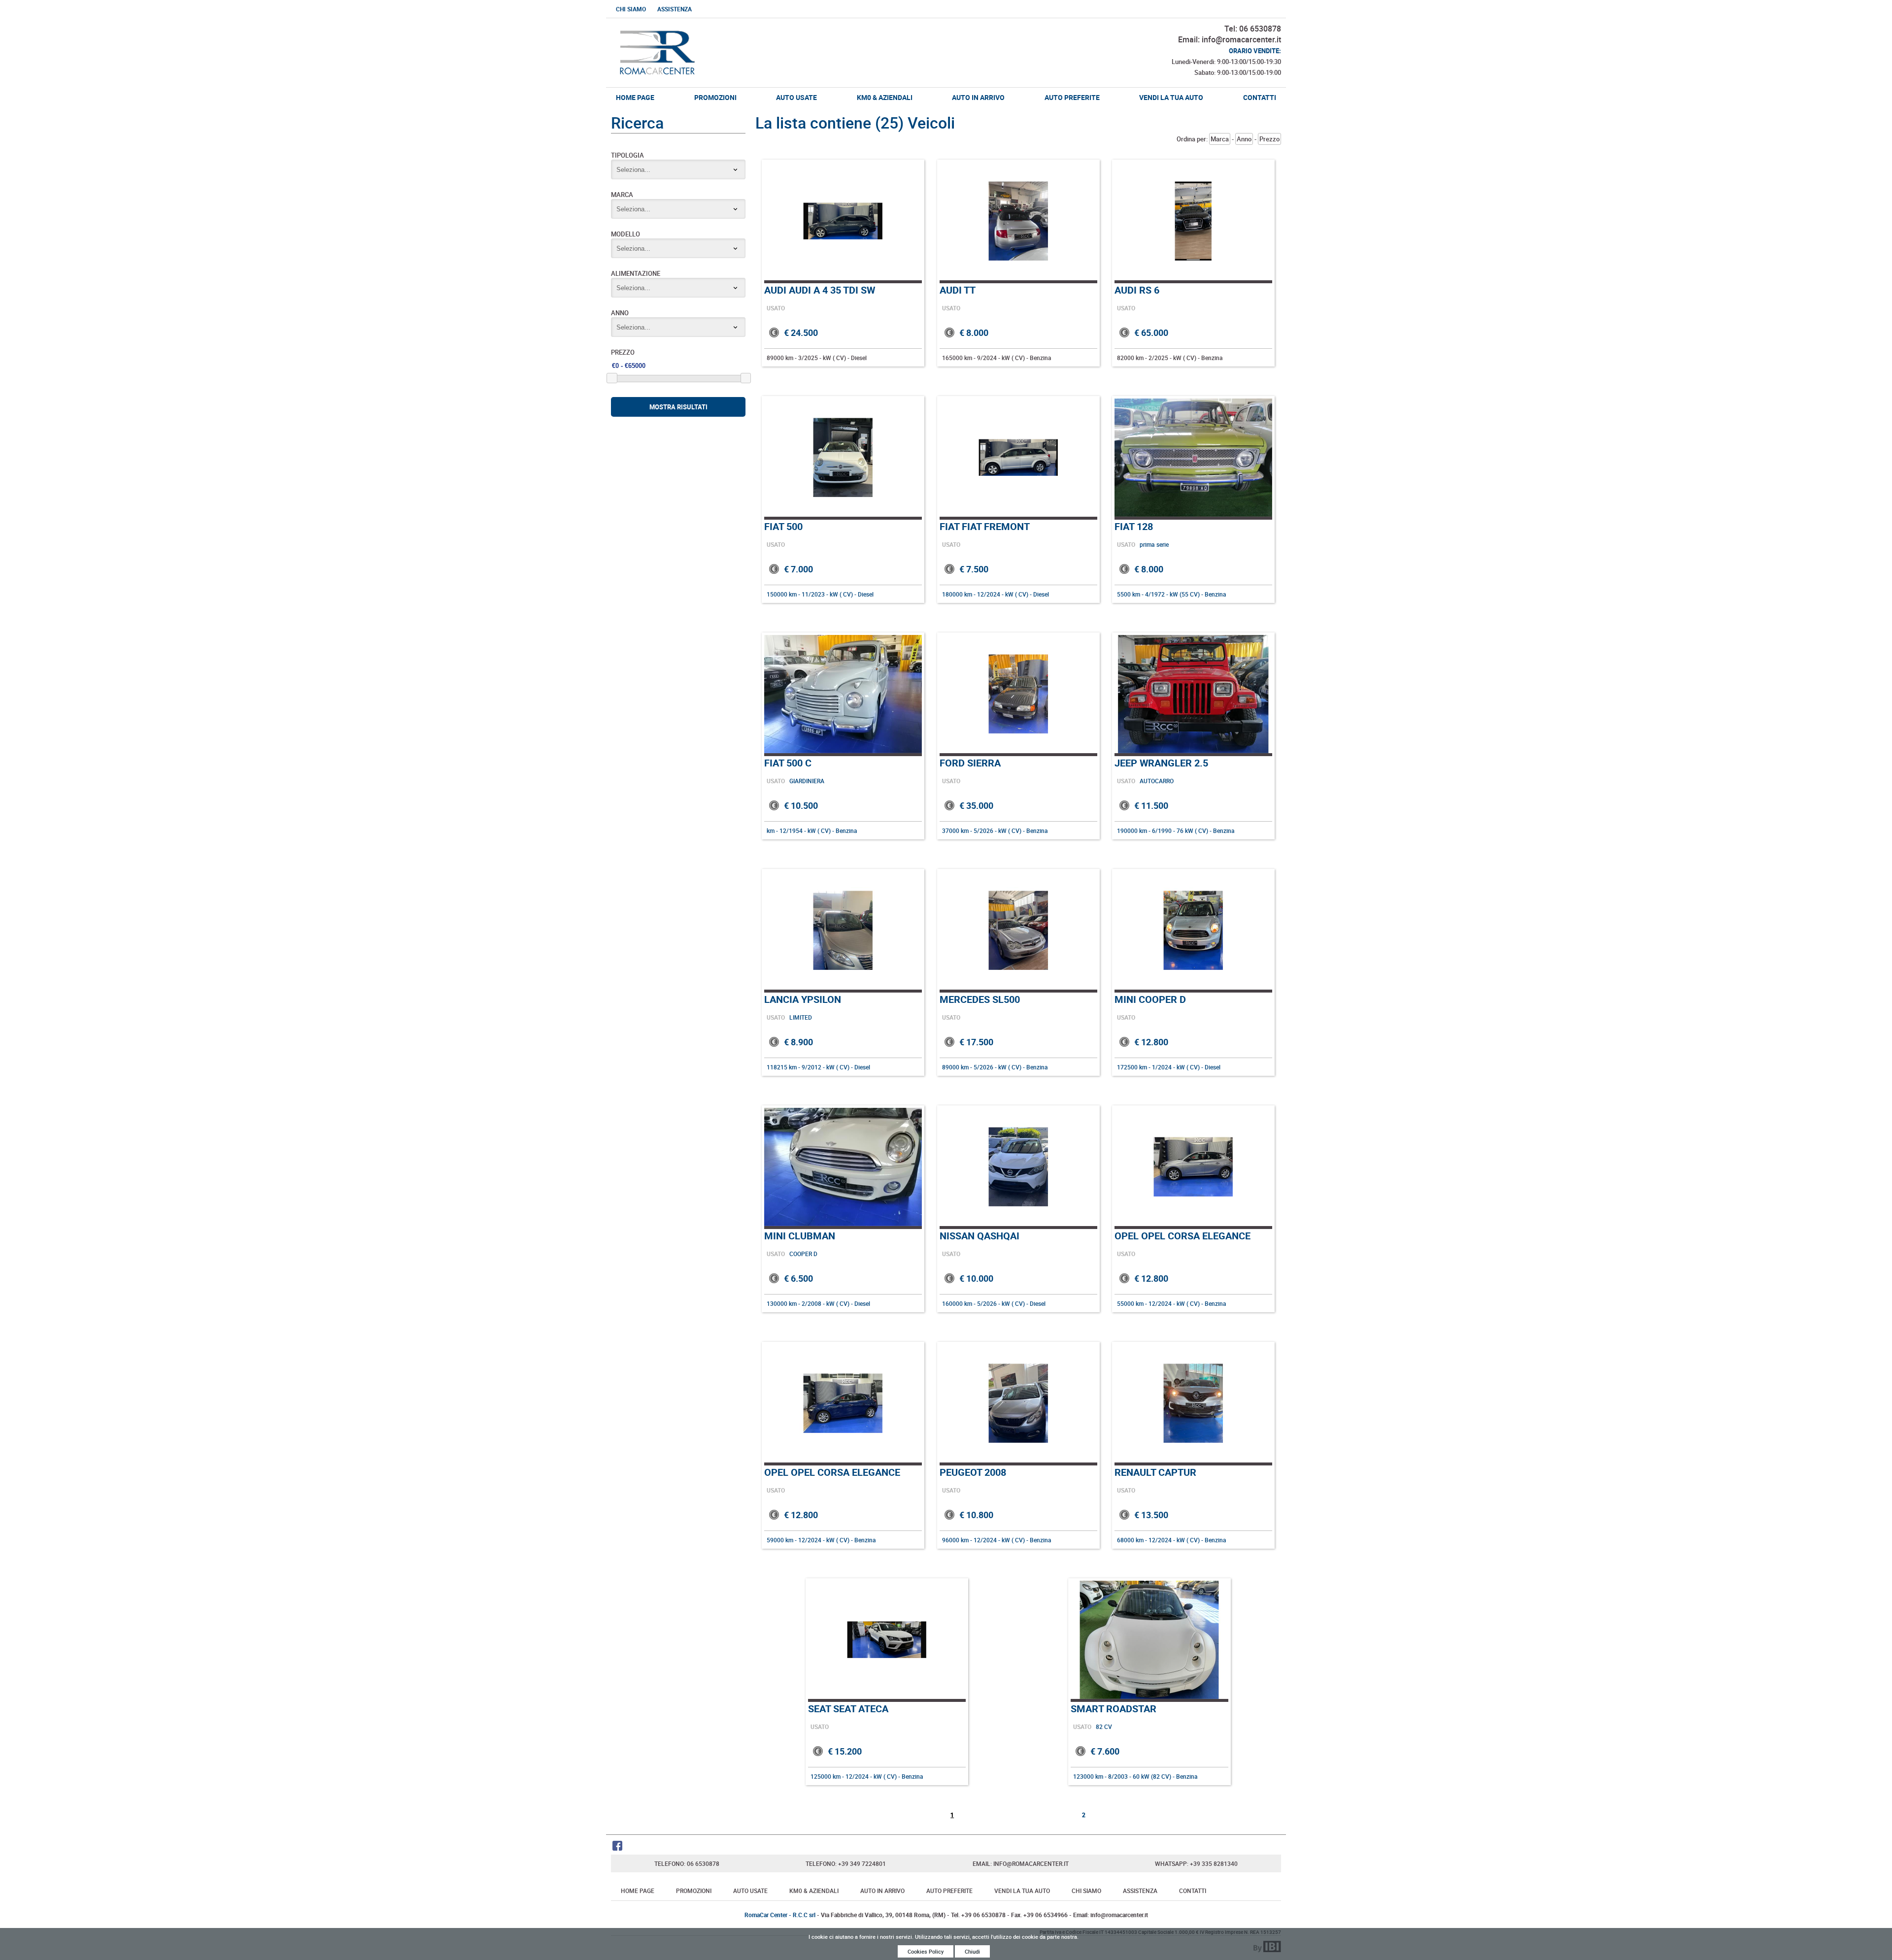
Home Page (635, 97)
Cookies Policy (926, 1951)
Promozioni (715, 97)
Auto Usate (796, 97)
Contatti (1260, 97)
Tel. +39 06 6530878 (978, 1915)
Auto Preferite (1072, 97)
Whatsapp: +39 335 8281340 (1196, 1863)
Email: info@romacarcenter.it (1230, 39)
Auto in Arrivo (978, 97)
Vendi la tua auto (1171, 97)
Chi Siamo (631, 9)
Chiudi (972, 1951)
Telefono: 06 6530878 (687, 1863)
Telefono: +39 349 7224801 (846, 1863)
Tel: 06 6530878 (1253, 29)
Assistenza (675, 9)
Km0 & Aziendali (885, 97)
